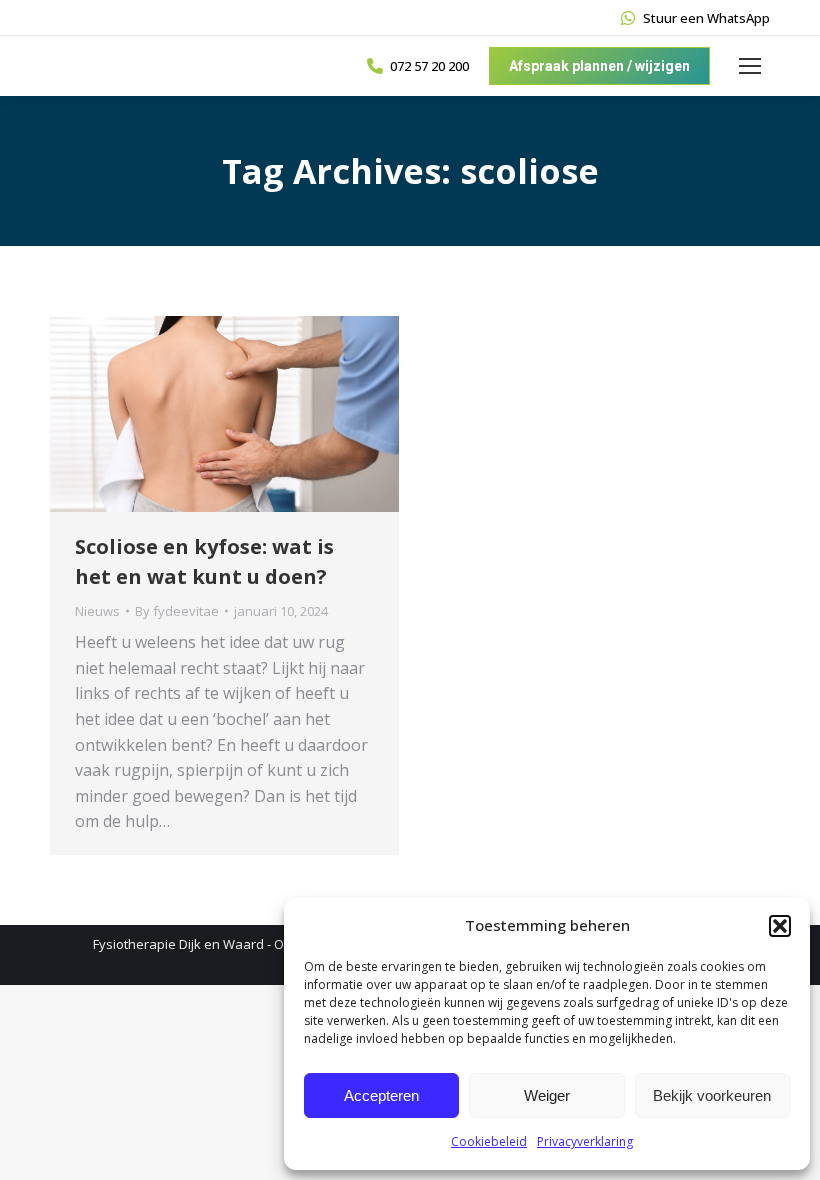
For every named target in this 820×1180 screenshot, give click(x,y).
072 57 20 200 (429, 66)
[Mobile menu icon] (750, 66)
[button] (780, 926)
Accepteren (381, 1095)
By (177, 611)
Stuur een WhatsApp (706, 18)
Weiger (547, 1095)
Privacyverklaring (585, 1141)
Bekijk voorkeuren (712, 1095)
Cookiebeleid (489, 1141)
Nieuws (97, 611)
